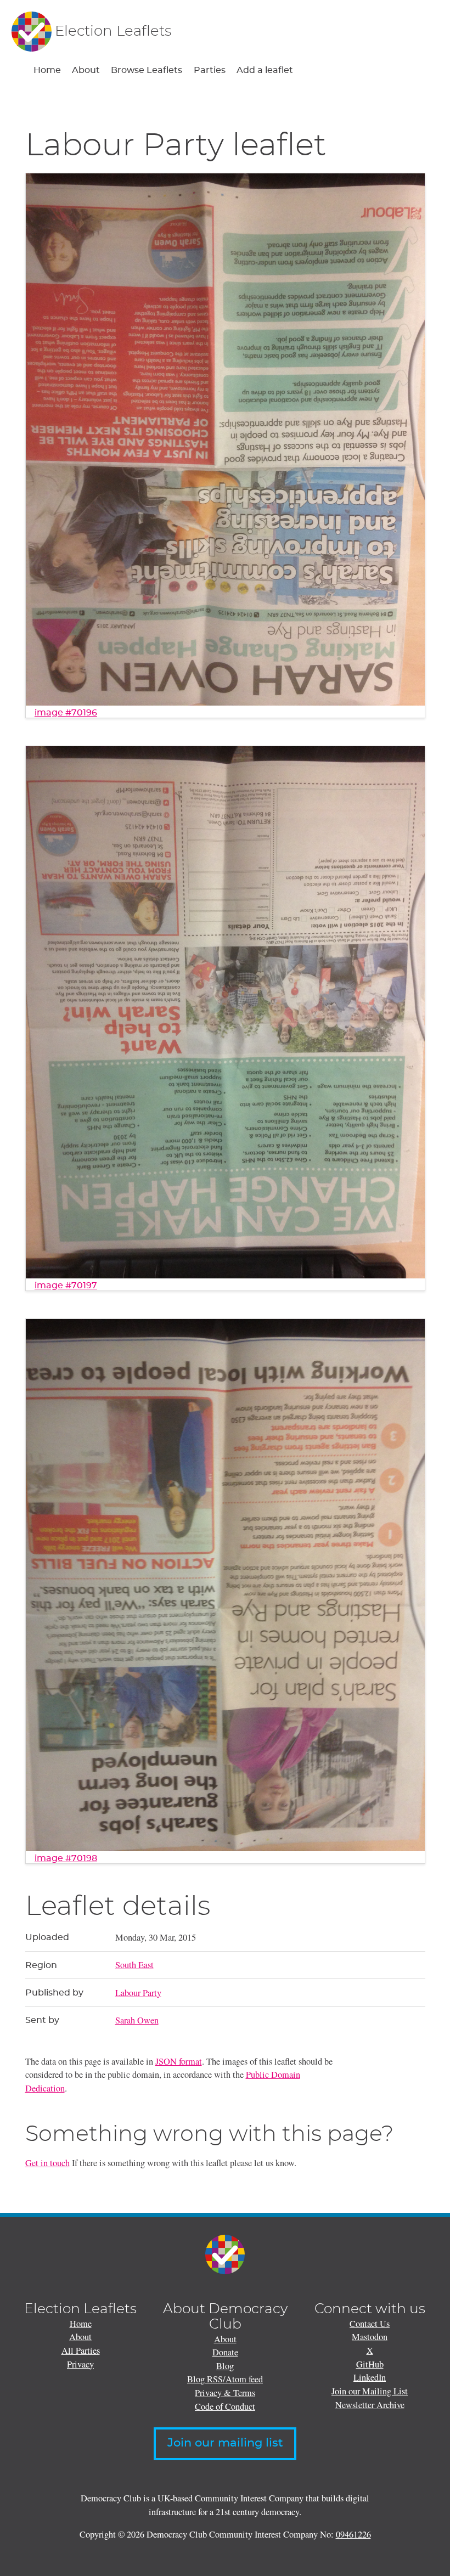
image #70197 (66, 1286)
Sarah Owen (137, 2020)
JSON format (179, 2061)
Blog (225, 2366)
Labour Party (138, 1993)
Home (47, 70)
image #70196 (66, 713)
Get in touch (47, 2163)
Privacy (80, 2364)
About (86, 70)
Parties (210, 70)
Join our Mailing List (370, 2391)
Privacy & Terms (225, 2393)
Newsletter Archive (370, 2405)
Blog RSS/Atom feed (225, 2379)
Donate (225, 2352)
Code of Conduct (225, 2406)
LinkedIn (370, 2377)
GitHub (370, 2364)
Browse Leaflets (147, 70)
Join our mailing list (225, 2443)
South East (134, 1965)
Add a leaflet (265, 70)
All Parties (81, 2350)
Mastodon (370, 2337)
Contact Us (370, 2324)
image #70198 (66, 1858)
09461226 (353, 2534)
